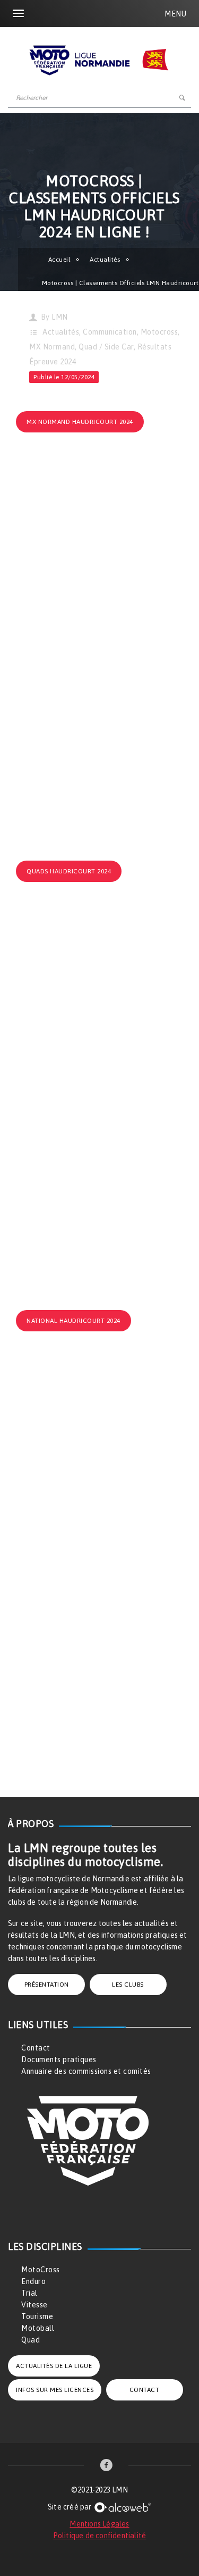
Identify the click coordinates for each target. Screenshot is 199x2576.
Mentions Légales (99, 2524)
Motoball (38, 2328)
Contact (36, 2048)
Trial (29, 2293)
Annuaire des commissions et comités (86, 2071)
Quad (31, 2340)
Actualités (105, 260)
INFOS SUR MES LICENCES (55, 2390)
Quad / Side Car (106, 347)
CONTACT (145, 2390)
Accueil (59, 260)
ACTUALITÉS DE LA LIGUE (54, 2366)
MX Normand (52, 347)
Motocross (159, 332)
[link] (106, 2466)
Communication (110, 332)
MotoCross (41, 2270)
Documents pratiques (59, 2060)
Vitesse (34, 2305)
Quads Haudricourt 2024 (69, 871)
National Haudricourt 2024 (73, 1321)
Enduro (33, 2281)
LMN (60, 317)
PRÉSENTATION (47, 1985)
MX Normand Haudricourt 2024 (80, 422)
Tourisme (37, 2316)
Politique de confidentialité (100, 2536)
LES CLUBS (128, 1985)
